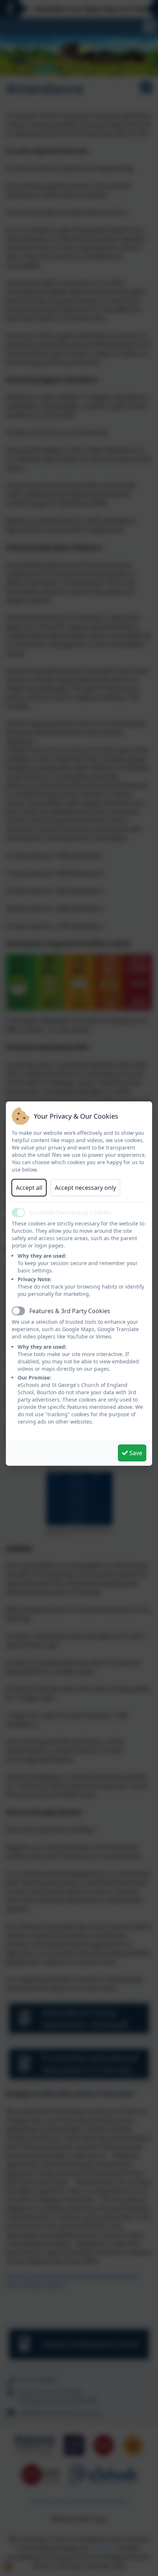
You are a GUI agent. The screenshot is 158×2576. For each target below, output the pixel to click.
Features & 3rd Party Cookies (70, 1311)
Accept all (29, 1188)
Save (135, 1453)
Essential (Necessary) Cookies (70, 1213)
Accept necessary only (85, 1188)
